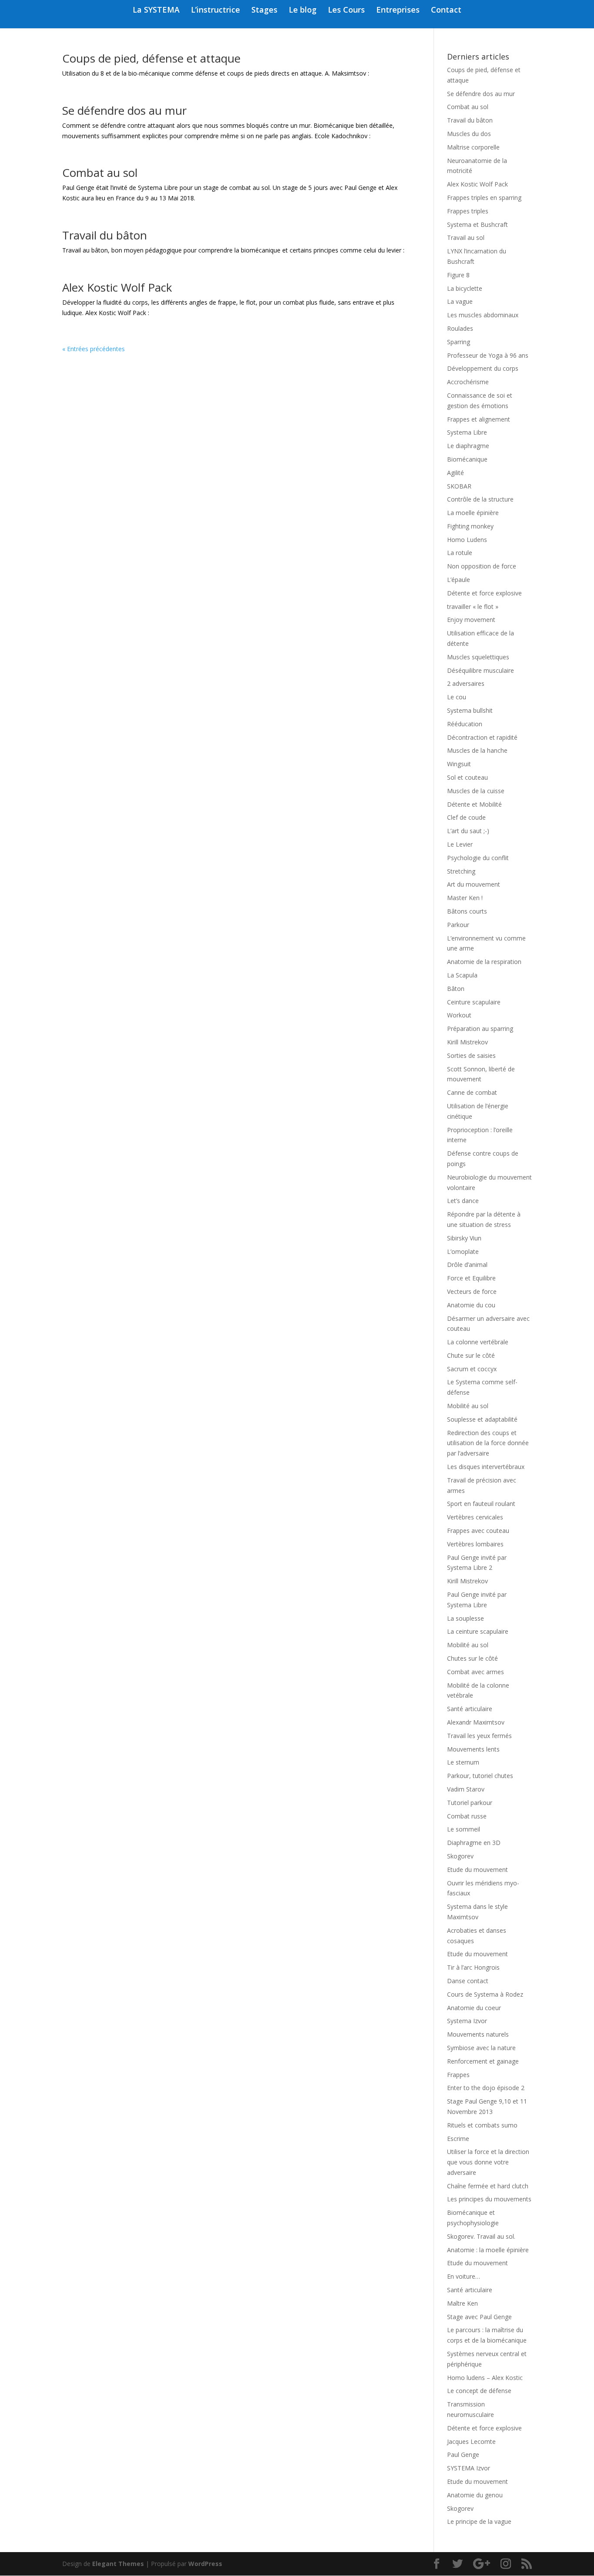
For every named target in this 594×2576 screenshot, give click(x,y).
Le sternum (463, 1762)
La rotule (460, 553)
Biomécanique (467, 459)
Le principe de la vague (479, 2521)
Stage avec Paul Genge (479, 2317)
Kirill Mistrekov (467, 1042)
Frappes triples (468, 211)
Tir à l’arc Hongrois (473, 1967)
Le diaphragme (468, 446)
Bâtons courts (467, 911)
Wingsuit (459, 764)
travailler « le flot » (473, 607)
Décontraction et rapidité (482, 737)
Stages (264, 11)
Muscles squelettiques (478, 657)
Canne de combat (472, 1092)
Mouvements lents (473, 1749)
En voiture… (464, 2276)
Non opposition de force (482, 566)
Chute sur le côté (471, 1355)
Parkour (458, 925)
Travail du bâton (105, 235)
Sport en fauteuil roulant (481, 1504)
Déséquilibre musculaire (481, 670)
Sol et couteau (467, 777)
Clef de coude (466, 817)
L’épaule (459, 580)
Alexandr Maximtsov (476, 1722)
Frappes (458, 2075)
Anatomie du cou (471, 1305)
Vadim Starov (466, 1789)
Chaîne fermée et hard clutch (488, 2186)
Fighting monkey (470, 526)
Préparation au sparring (480, 1029)
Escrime (458, 2139)
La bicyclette (465, 288)
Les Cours (346, 11)
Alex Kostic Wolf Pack (117, 287)
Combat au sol (100, 173)
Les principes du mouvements (489, 2199)
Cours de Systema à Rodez (485, 1994)
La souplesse (466, 1618)
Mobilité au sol (468, 1406)
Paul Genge (463, 2455)
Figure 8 (458, 275)
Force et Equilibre (471, 1278)
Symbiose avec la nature (481, 2048)
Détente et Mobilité (474, 804)
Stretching (461, 871)
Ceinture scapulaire (474, 1002)
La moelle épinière (473, 513)
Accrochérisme (468, 382)
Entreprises (398, 11)
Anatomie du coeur (474, 2008)
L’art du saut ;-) (468, 831)
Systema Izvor (467, 2021)
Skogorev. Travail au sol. (481, 2236)
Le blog (303, 11)
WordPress (205, 2564)
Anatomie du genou (475, 2495)
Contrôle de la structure (480, 499)
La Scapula (462, 975)
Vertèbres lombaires (475, 1544)
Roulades (460, 328)
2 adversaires (466, 683)
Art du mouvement (474, 884)
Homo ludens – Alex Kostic (485, 2378)
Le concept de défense (479, 2391)
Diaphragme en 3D (474, 1843)
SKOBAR (459, 486)
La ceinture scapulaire (478, 1631)
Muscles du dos (469, 134)
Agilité (456, 473)
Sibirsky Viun (464, 1238)
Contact (446, 11)
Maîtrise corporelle (473, 147)
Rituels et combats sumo (482, 2125)
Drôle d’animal (467, 1265)
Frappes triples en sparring (484, 198)
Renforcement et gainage (483, 2061)
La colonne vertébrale (478, 1342)
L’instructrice (215, 11)
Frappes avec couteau (478, 1531)
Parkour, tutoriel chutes (480, 1776)
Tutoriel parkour (470, 1803)
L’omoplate (463, 1251)
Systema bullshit (470, 710)
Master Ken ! (465, 898)
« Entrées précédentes (93, 349)
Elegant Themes (118, 2564)
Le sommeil (464, 1829)
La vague (460, 301)
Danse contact (468, 1981)
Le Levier (460, 844)
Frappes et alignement (479, 419)
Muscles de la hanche (477, 750)
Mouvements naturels (478, 2034)
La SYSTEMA (156, 11)
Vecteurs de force (472, 1291)
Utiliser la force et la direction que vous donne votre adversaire (488, 2162)
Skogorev (460, 1856)
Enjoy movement (471, 620)
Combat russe (467, 1816)
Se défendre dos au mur (124, 110)
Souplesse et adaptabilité (482, 1419)
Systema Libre (467, 432)
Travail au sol (466, 238)
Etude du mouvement (477, 1870)
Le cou (457, 697)
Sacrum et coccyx (472, 1369)
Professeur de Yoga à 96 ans (488, 355)
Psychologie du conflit (478, 858)
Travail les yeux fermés (479, 1736)
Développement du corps (483, 368)
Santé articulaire (470, 1709)
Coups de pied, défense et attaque (151, 58)
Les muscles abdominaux (483, 315)
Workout (459, 1015)
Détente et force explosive (484, 593)
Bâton (456, 989)
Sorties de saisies (471, 1055)
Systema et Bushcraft (477, 224)
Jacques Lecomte (471, 2441)
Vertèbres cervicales (475, 1517)
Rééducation (465, 724)
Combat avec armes (476, 1672)
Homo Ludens (467, 540)
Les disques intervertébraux (486, 1467)
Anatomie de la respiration (484, 962)
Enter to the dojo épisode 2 (486, 2088)
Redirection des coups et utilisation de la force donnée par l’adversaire (488, 1443)
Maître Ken (462, 2303)
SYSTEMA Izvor (469, 2468)
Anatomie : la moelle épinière (488, 2250)
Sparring (459, 342)
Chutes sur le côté (472, 1658)
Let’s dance (463, 1201)
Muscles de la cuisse (476, 791)
